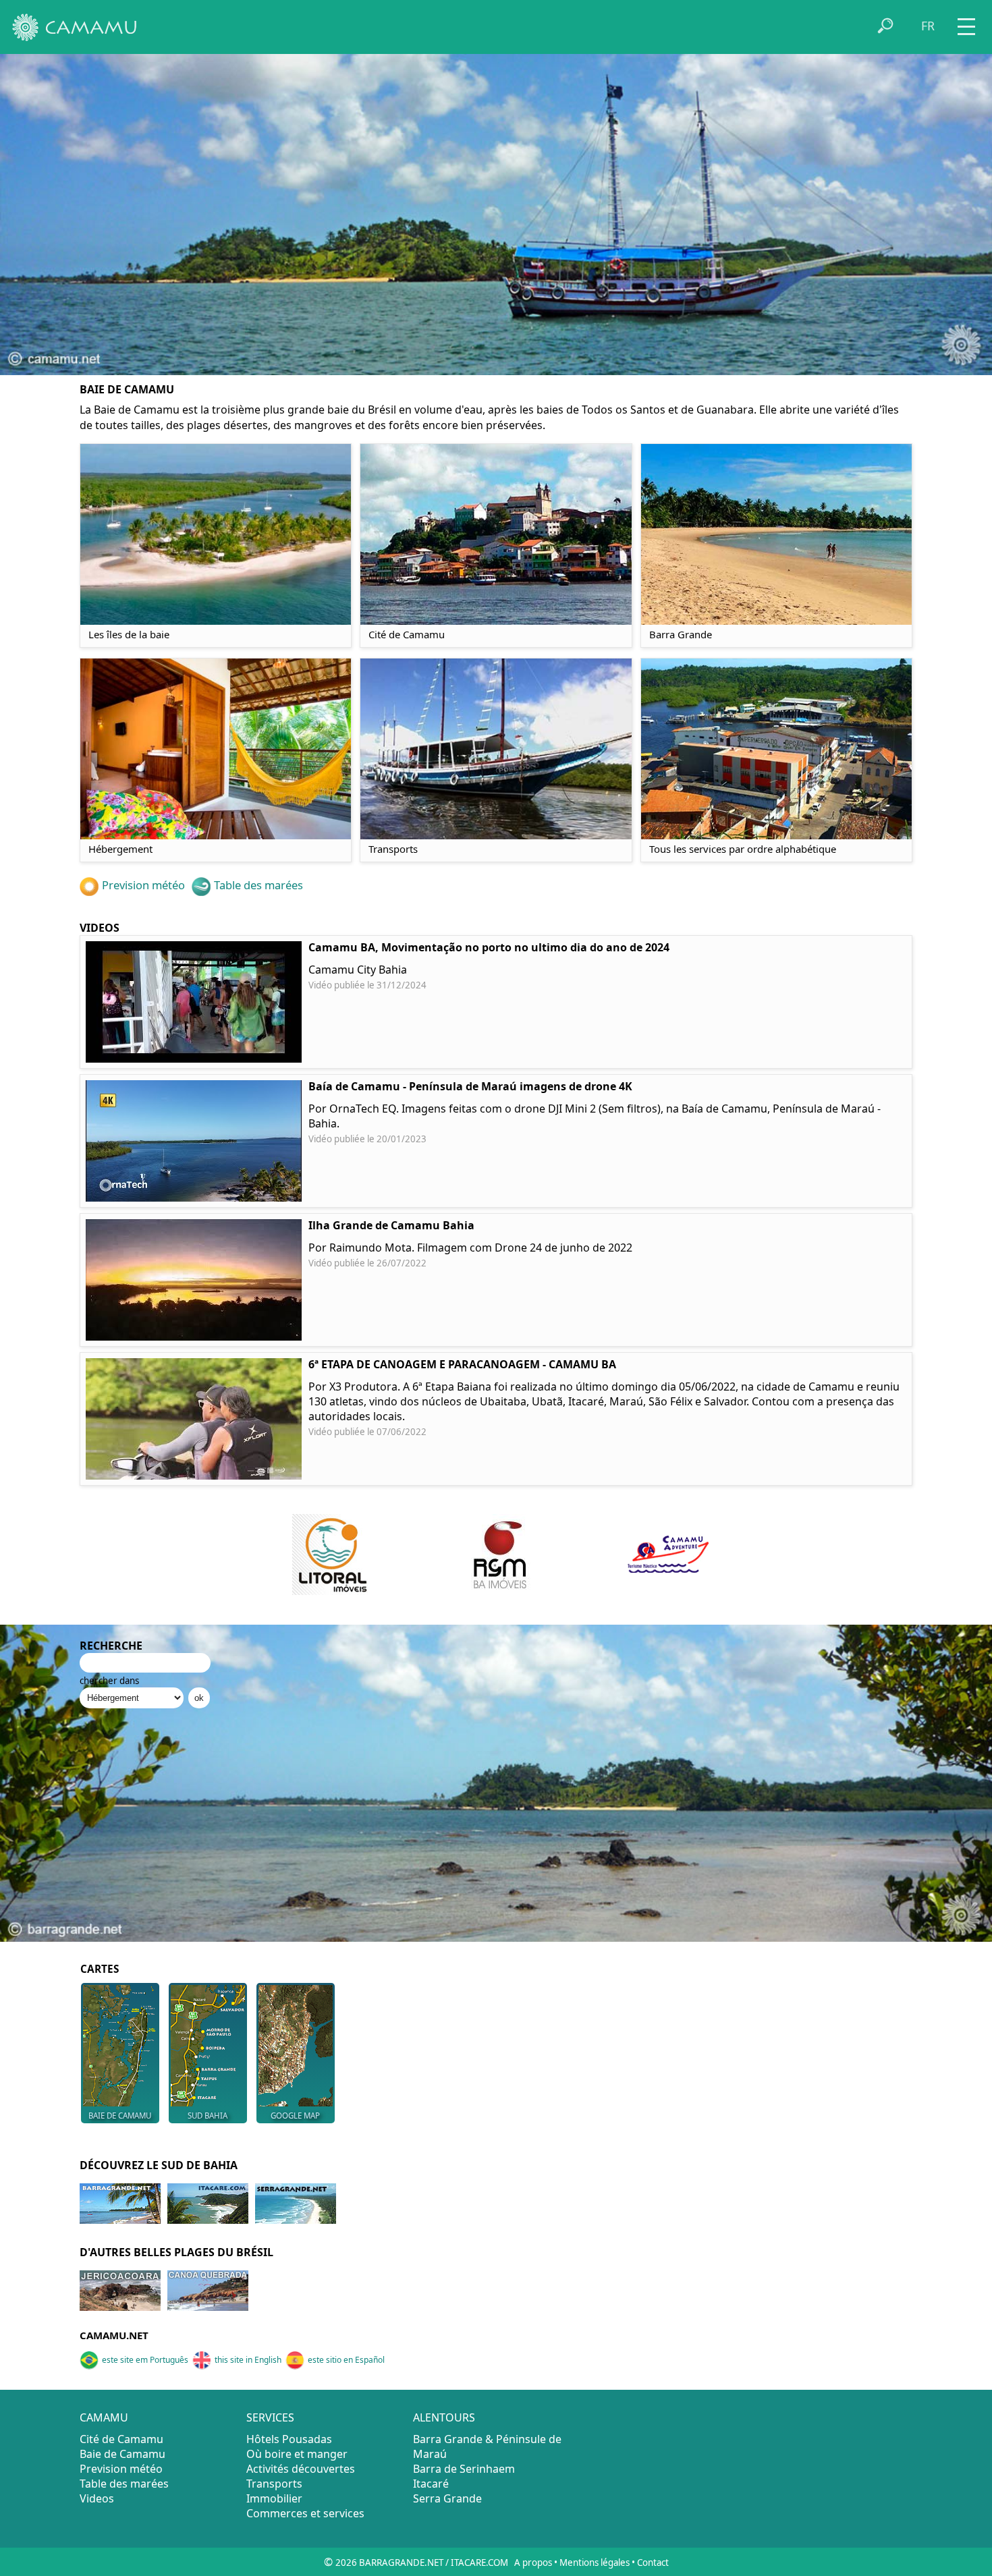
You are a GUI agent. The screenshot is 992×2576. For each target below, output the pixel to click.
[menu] (966, 22)
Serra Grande (447, 2498)
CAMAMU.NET (114, 2335)
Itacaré (431, 2484)
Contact (653, 2563)
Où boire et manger (297, 2454)
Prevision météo (143, 885)
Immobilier (274, 2498)
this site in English (248, 2360)
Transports (274, 2484)
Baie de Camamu (122, 2454)
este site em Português (145, 2360)
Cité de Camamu (121, 2439)
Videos (97, 2498)
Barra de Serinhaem (464, 2469)
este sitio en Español (346, 2360)
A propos (533, 2563)
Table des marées (258, 885)
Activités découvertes (301, 2469)
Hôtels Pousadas (289, 2439)
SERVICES (270, 2417)
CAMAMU (104, 2417)
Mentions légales (595, 2563)
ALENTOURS (444, 2417)
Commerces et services (305, 2513)
